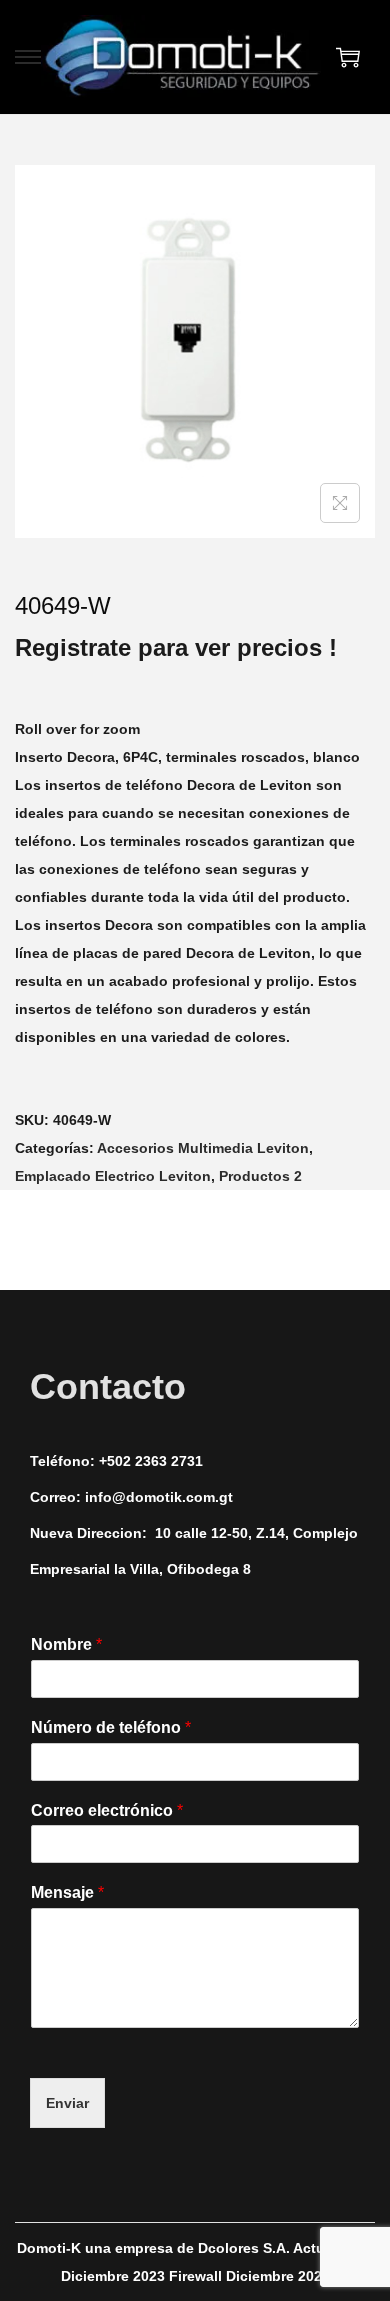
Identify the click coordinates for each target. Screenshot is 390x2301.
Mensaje (67, 1892)
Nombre (66, 1644)
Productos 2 (260, 1176)
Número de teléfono (111, 1727)
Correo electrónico (107, 1810)
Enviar (67, 2103)
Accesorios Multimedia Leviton (203, 1148)
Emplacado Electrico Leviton (113, 1176)
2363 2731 (169, 1461)
